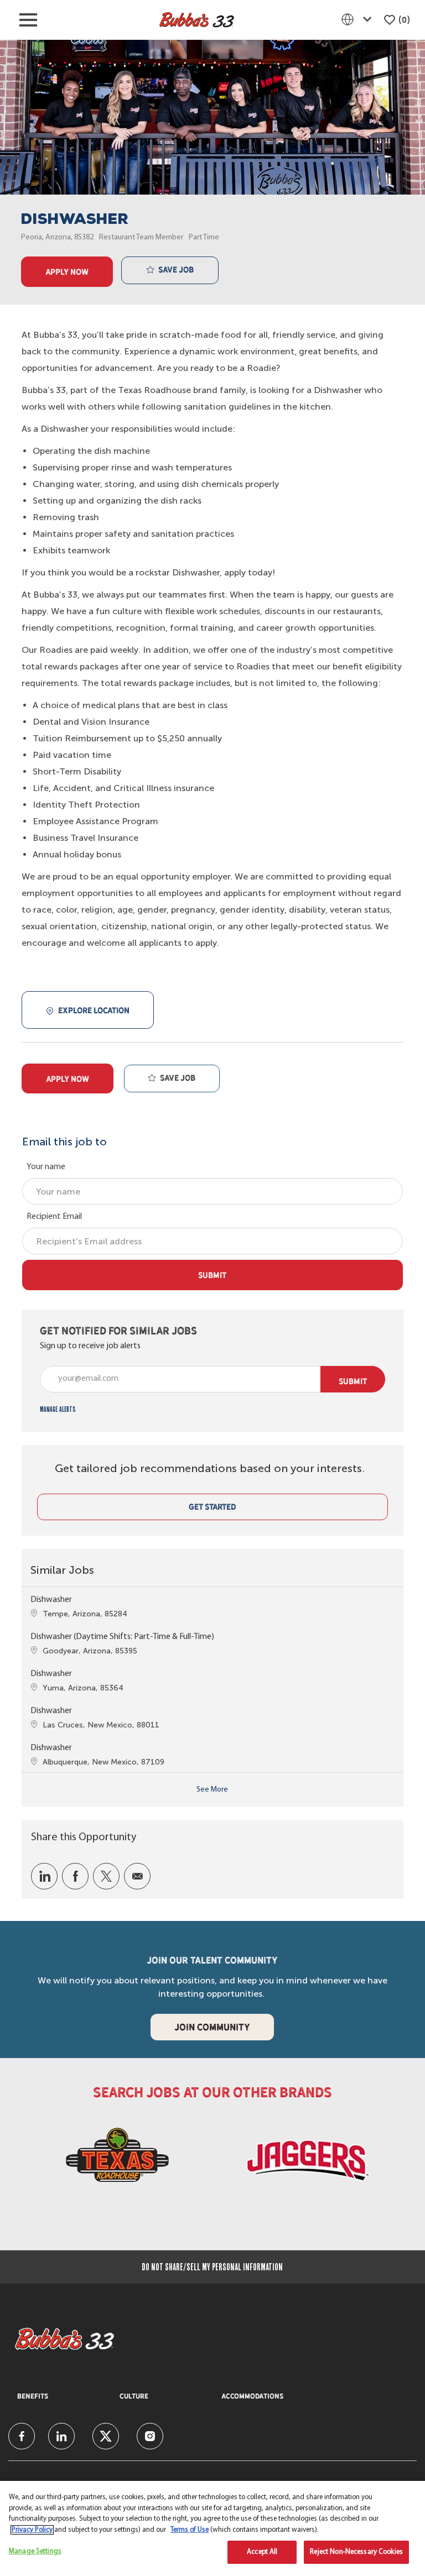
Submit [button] (353, 1381)
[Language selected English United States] (359, 19)
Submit (212, 1275)
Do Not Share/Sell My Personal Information (212, 2267)
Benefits (33, 2396)
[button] (67, 272)
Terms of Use (190, 2530)
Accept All (262, 2552)
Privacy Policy (32, 2530)
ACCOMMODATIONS (252, 2396)
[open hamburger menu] (28, 20)
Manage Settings (35, 2551)
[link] (58, 1409)
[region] (212, 2528)
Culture (134, 2396)
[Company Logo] (197, 20)
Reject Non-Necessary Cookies (356, 2552)
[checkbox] (170, 270)
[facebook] (22, 2436)
